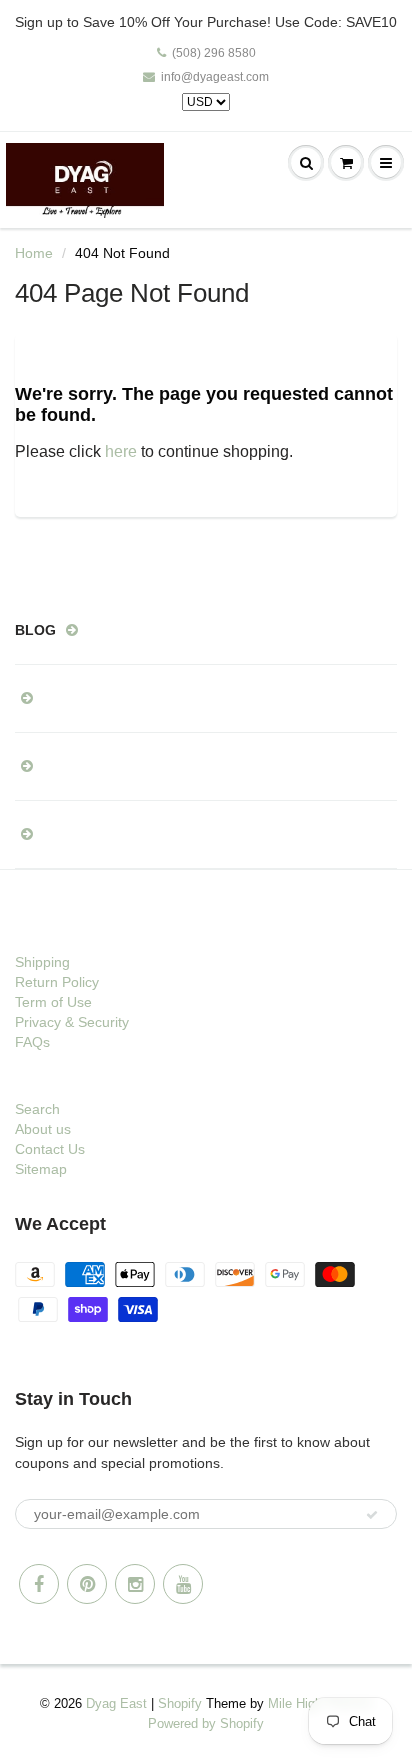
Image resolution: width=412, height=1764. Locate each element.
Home (34, 253)
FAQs (32, 1042)
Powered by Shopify (206, 1723)
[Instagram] (135, 1584)
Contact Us (50, 1149)
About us (43, 1129)
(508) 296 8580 (214, 53)
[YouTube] (183, 1584)
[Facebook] (39, 1584)
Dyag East (116, 1703)
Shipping (42, 962)
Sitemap (41, 1169)
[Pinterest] (87, 1584)
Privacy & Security (72, 1022)
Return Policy (57, 982)
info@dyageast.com (215, 77)
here (121, 451)
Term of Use (53, 1002)
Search (37, 1109)
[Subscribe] (372, 1515)
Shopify (180, 1703)
